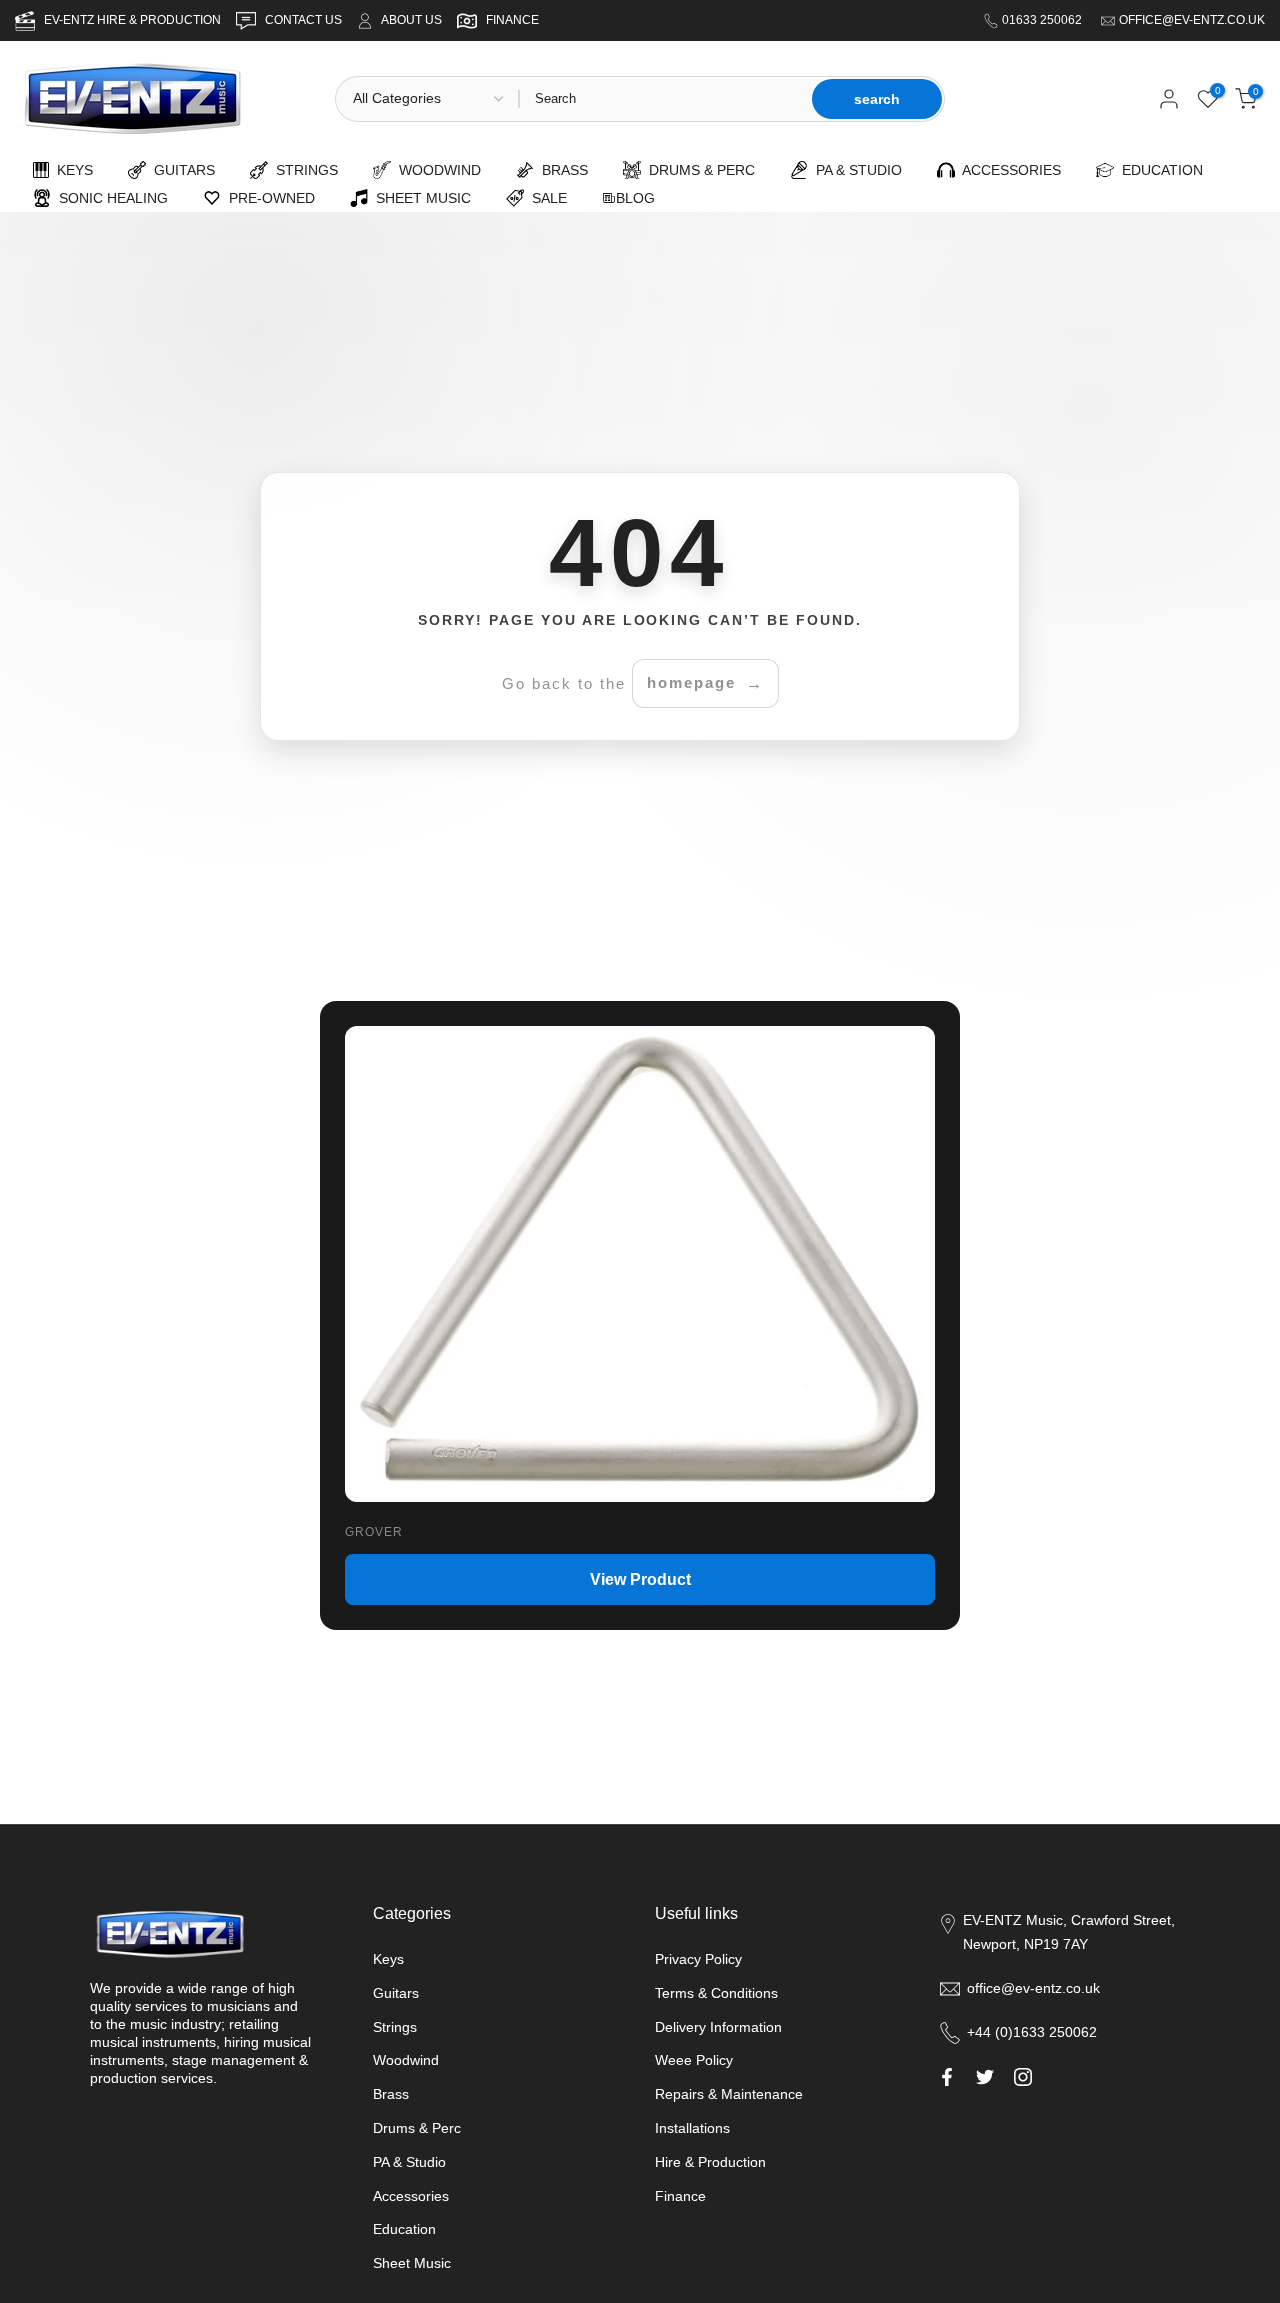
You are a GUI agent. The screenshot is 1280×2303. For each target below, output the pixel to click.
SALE (545, 198)
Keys (388, 1959)
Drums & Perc (417, 2128)
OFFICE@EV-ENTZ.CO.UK (1192, 20)
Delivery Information (718, 2027)
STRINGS (303, 170)
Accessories (411, 2196)
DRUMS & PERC (698, 170)
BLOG (635, 198)
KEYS (71, 170)
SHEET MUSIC (419, 198)
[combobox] (664, 99)
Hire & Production (710, 2162)
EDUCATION (1158, 170)
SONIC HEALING (109, 198)
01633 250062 (1043, 20)
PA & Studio (409, 2162)
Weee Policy (694, 2060)
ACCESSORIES (1008, 170)
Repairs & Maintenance (729, 2094)
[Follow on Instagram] (1023, 2077)
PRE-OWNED (268, 198)
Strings (395, 2027)
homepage (691, 682)
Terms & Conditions (716, 1993)
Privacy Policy (698, 1959)
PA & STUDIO (855, 170)
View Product (640, 1579)
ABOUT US (411, 20)
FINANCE (512, 20)
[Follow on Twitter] (985, 2077)
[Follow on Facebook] (947, 2077)
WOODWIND (436, 170)
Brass (391, 2094)
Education (404, 2229)
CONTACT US (305, 20)
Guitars (396, 1993)
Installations (692, 2128)
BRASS (561, 170)
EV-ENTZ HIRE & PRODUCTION (134, 20)
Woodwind (406, 2060)
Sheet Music (412, 2263)
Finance (680, 2196)
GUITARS (180, 170)
